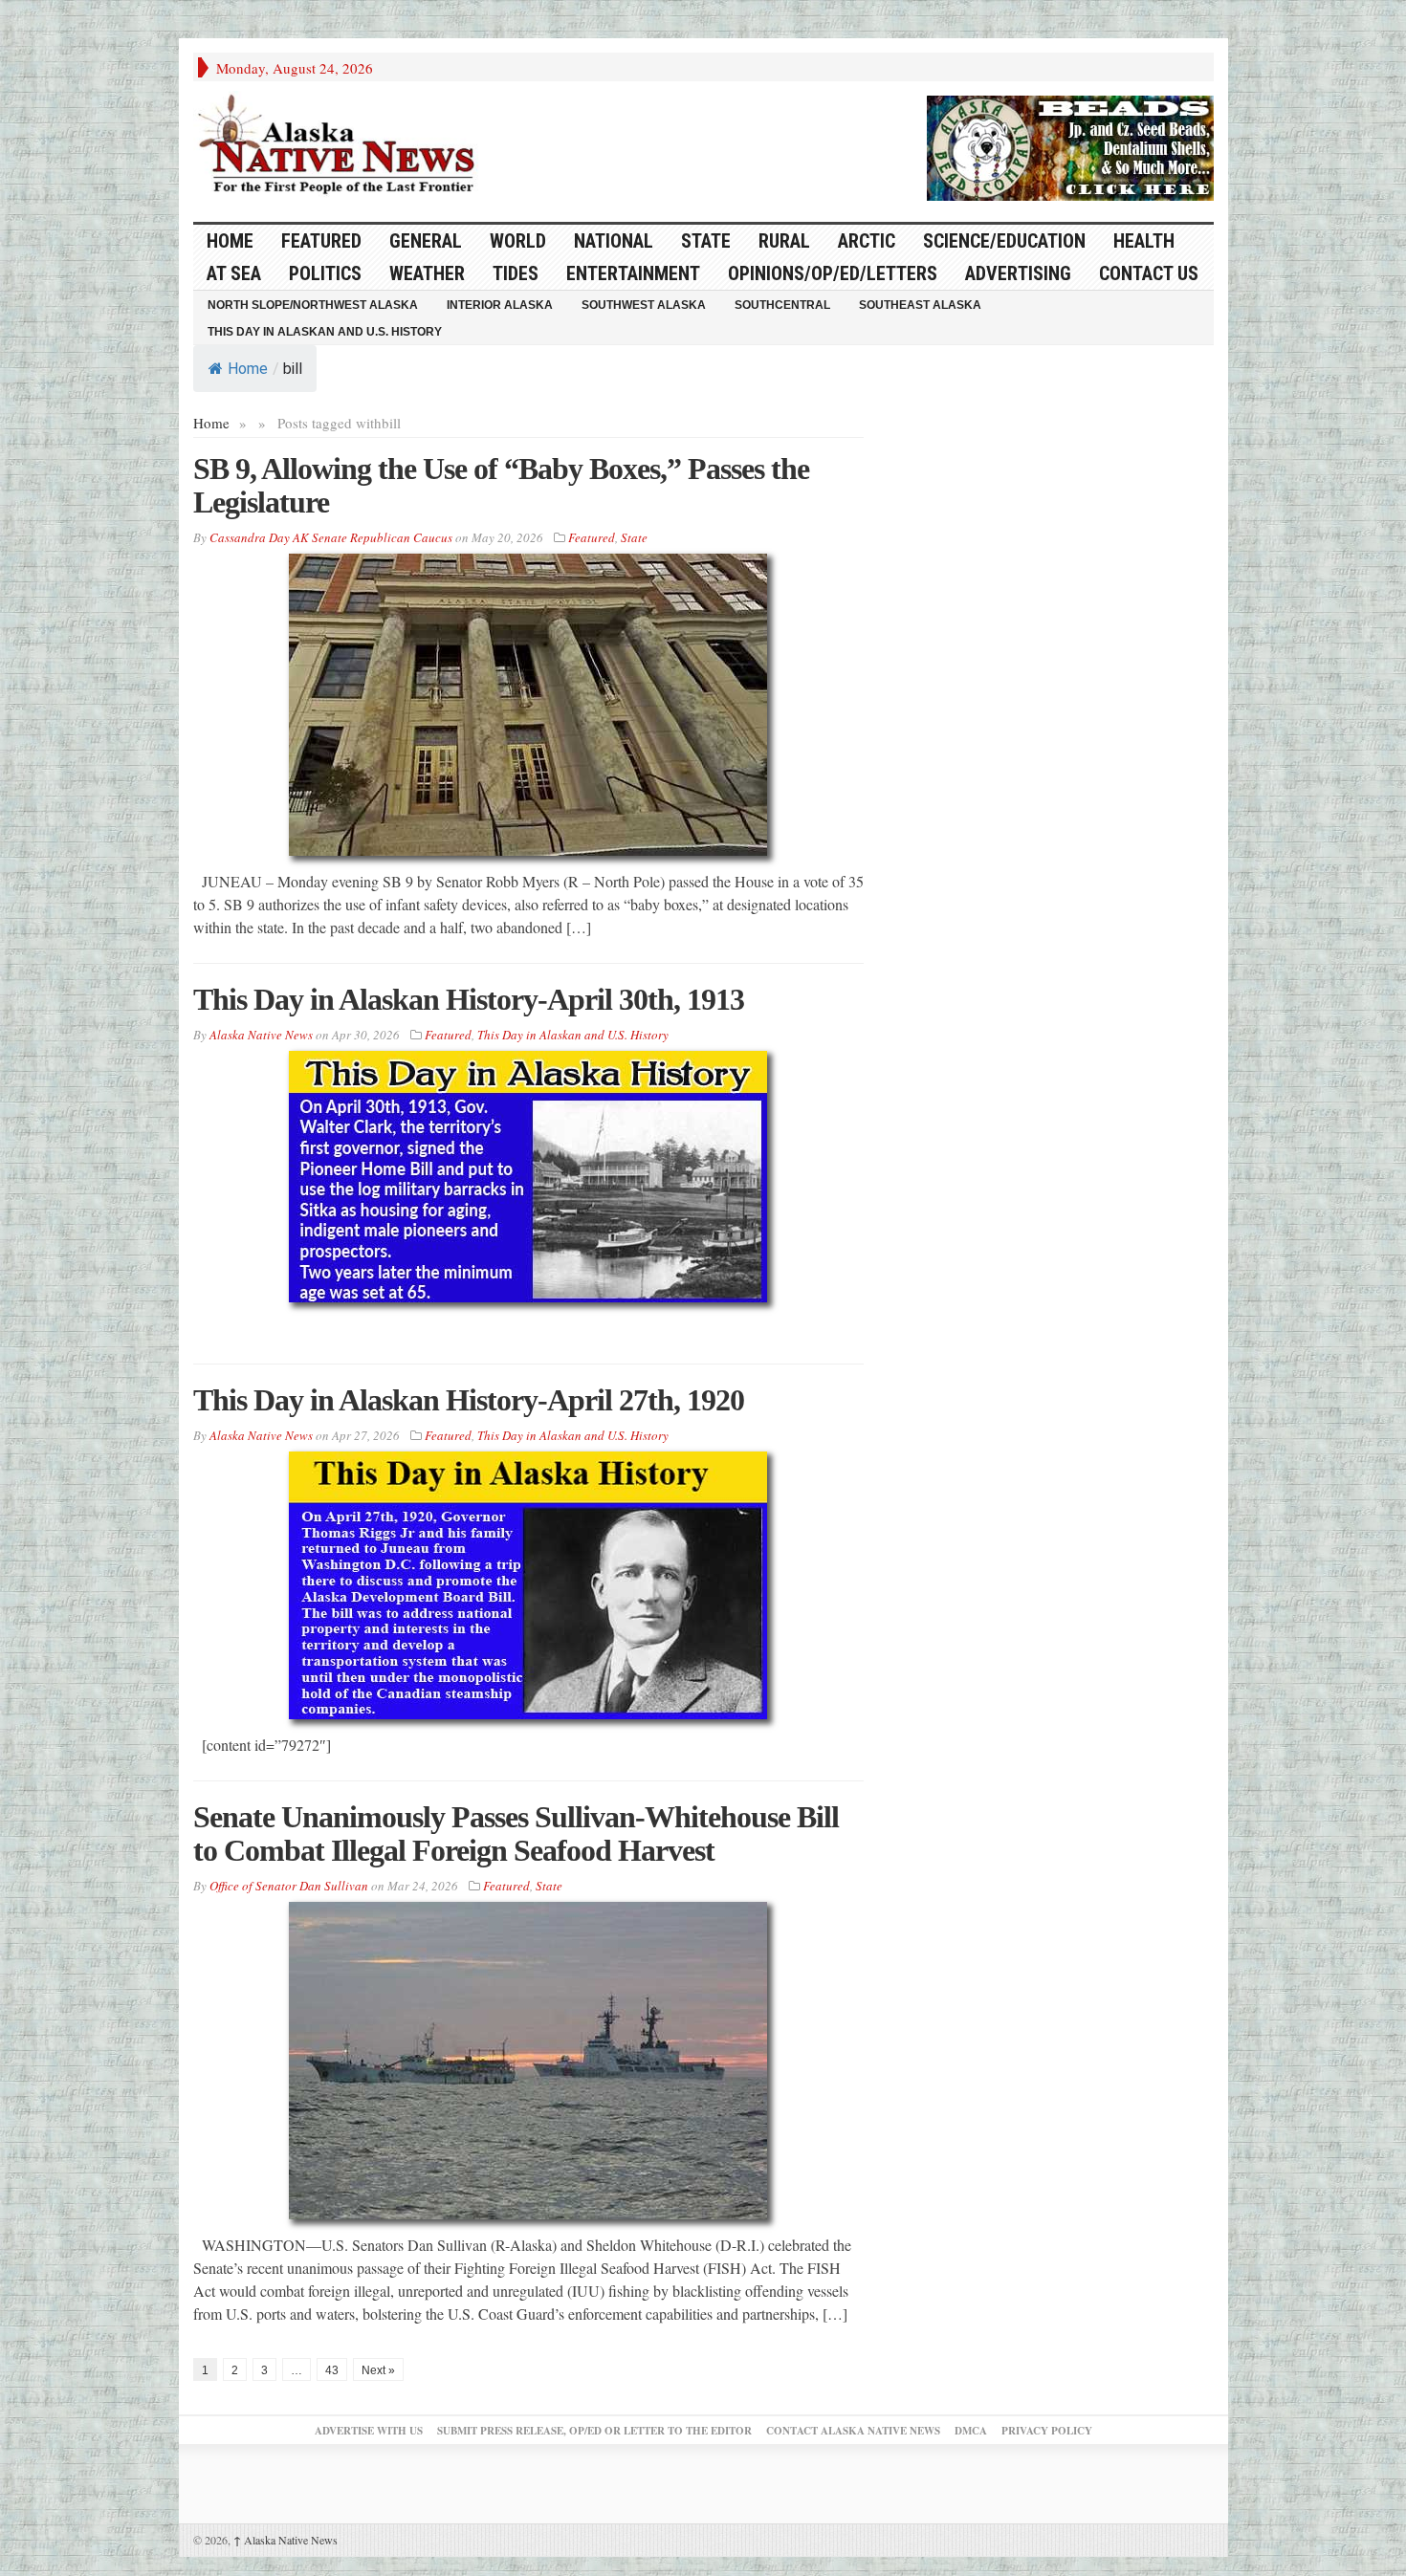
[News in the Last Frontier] (341, 146)
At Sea (234, 273)
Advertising (1018, 273)
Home (248, 369)
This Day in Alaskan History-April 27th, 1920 (469, 1400)
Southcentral (782, 305)
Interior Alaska (500, 305)
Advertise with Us (369, 2431)
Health (1144, 241)
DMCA (971, 2431)
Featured (321, 241)
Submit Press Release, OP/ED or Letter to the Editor (594, 2431)
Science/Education (1004, 241)
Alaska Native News (286, 2540)
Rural (784, 241)
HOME (230, 241)
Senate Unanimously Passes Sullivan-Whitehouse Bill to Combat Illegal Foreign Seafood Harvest (516, 1834)
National (614, 241)
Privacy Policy (1047, 2431)
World (518, 241)
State (706, 241)
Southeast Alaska (920, 305)
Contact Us (1149, 273)
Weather (427, 273)
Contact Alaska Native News (853, 2431)
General (426, 241)
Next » (378, 2370)
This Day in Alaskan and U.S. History (325, 332)
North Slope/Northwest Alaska (313, 305)
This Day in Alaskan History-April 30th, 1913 (469, 999)
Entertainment (633, 273)
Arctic (867, 241)
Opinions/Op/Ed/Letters (833, 273)
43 (332, 2370)
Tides (516, 273)
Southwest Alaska (644, 305)
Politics (325, 273)
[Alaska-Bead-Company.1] (1070, 145)
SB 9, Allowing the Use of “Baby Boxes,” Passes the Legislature (501, 485)
